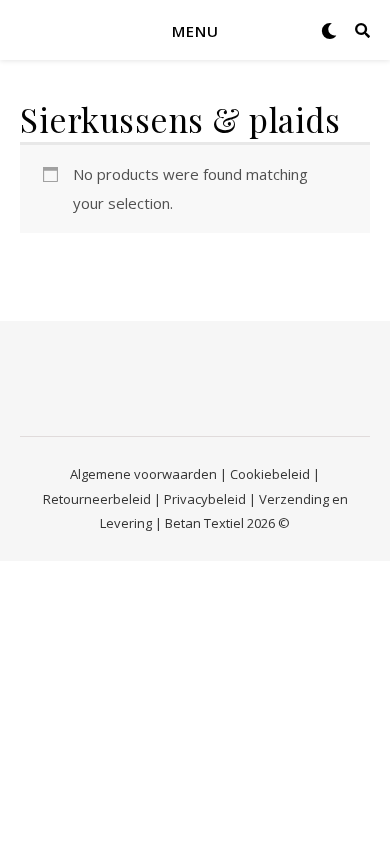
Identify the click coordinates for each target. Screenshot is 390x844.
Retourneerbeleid (97, 499)
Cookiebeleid (270, 474)
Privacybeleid (205, 499)
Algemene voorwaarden (143, 474)
